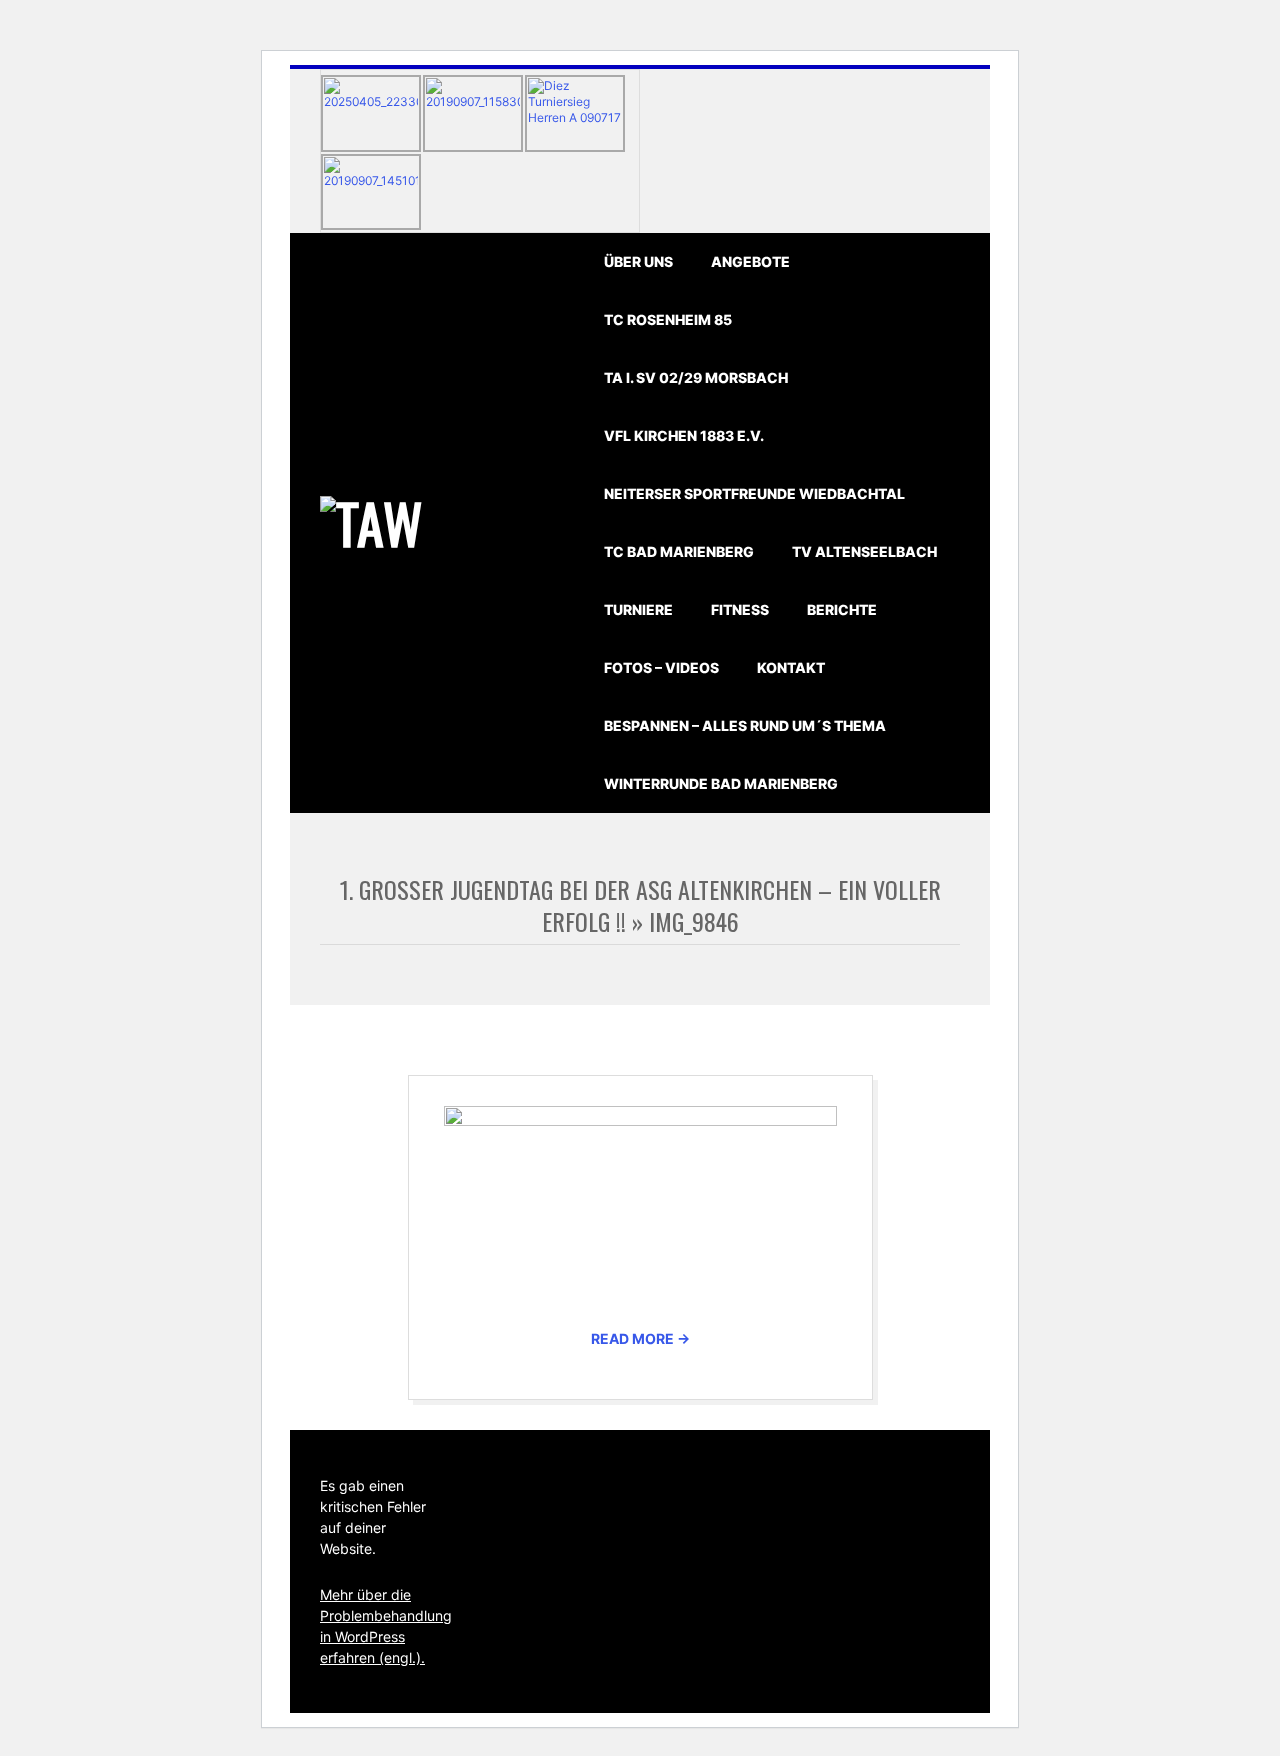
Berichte (842, 609)
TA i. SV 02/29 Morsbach (696, 377)
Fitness (740, 609)
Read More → (640, 1338)
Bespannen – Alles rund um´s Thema (745, 725)
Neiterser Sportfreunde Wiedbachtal (754, 493)
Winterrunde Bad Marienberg (721, 783)
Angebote (750, 261)
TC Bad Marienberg (679, 551)
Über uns (638, 261)
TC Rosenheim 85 (668, 319)
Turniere (638, 609)
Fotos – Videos (661, 667)
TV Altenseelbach (864, 551)
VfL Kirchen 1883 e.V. (684, 435)
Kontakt (791, 667)
